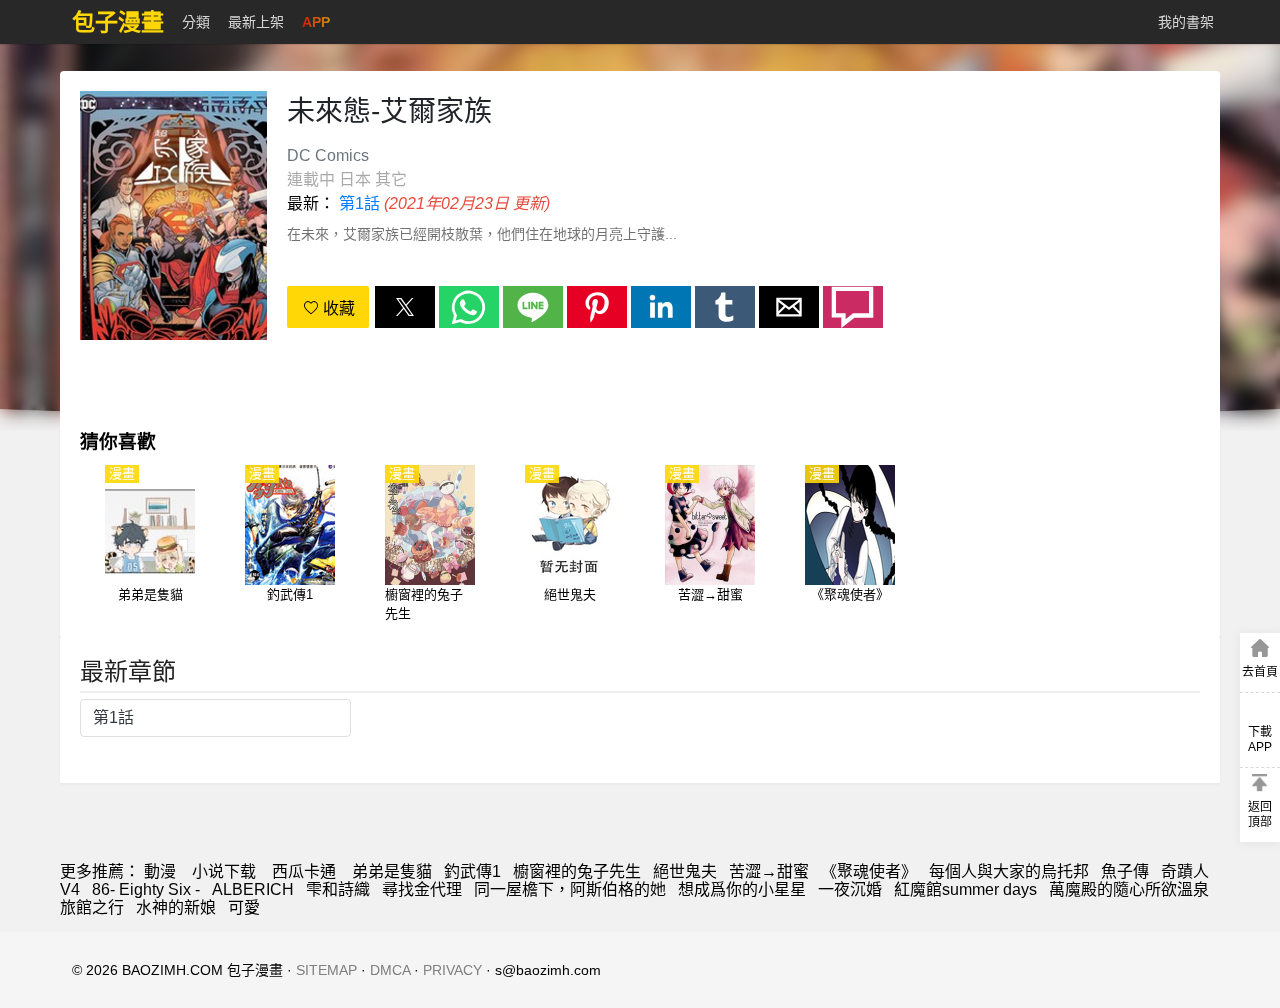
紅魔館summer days (965, 889)
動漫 (160, 871)
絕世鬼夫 (685, 871)
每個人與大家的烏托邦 (1009, 871)
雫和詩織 (338, 889)
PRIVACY (452, 970)
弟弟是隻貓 (392, 871)
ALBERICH (253, 889)
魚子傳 (1125, 871)
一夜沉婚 (850, 889)
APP (316, 22)
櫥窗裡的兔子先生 (577, 871)
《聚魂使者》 (869, 871)
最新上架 (256, 22)
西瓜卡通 (304, 871)
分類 (196, 22)
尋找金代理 (422, 889)
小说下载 (224, 871)
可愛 (244, 907)
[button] (405, 307)
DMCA (390, 970)
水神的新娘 (176, 907)
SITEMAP (326, 970)
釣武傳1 (472, 871)
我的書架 (1186, 22)
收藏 (337, 308)
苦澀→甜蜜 (769, 871)
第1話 (359, 203)
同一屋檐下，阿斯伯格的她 (570, 889)
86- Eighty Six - (146, 889)
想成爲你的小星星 (742, 889)
